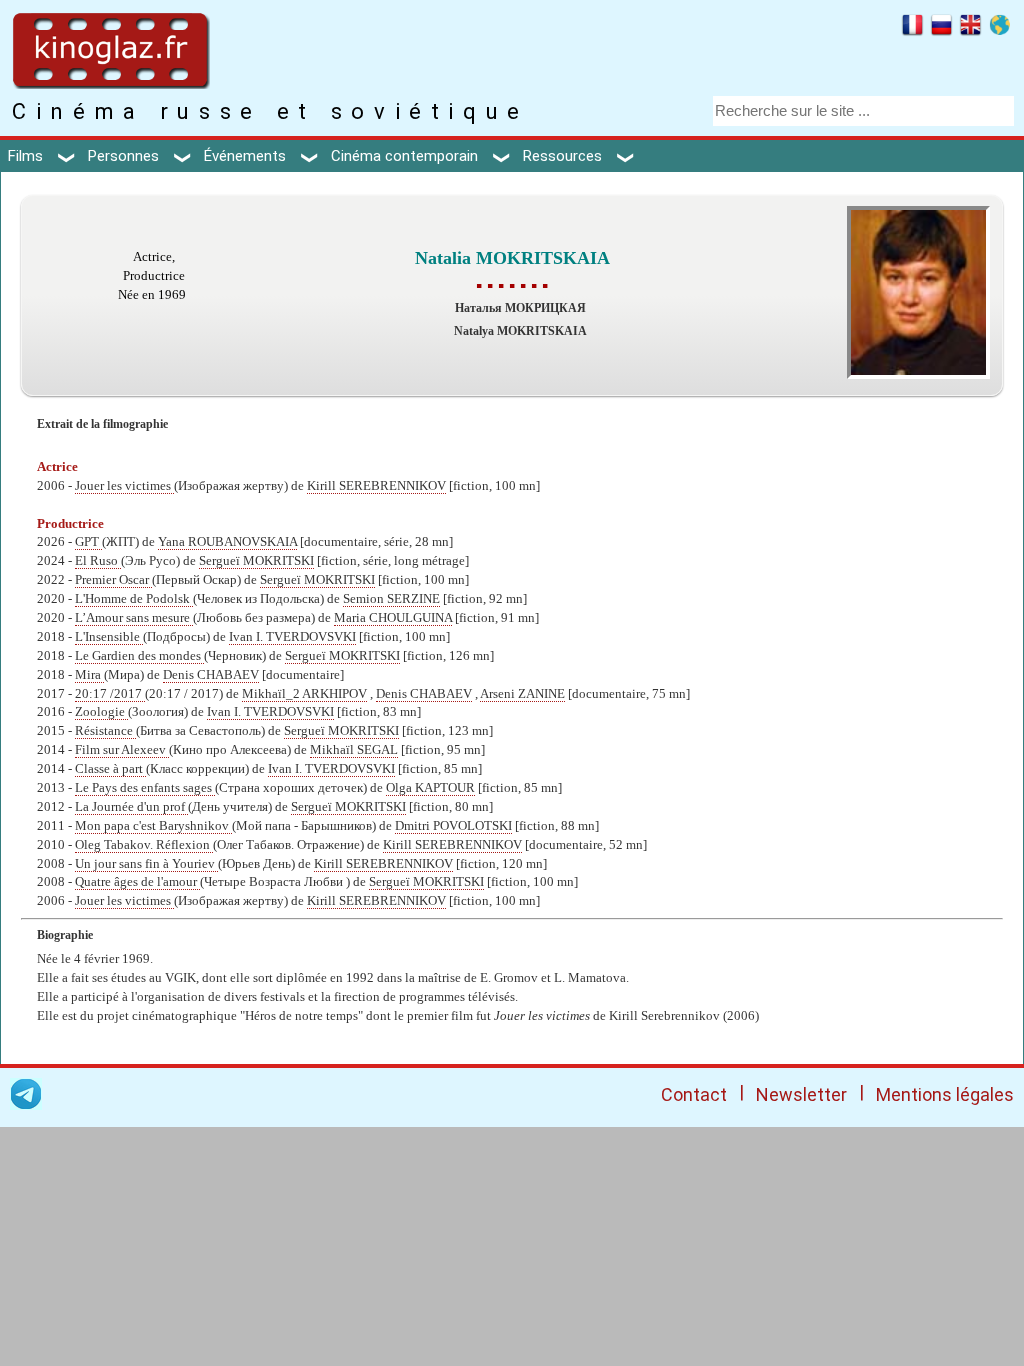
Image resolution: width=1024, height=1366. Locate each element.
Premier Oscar (113, 580)
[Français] (912, 28)
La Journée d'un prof (131, 807)
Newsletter (801, 1094)
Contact (694, 1094)
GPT (88, 542)
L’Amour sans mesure (134, 618)
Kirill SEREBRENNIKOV (376, 486)
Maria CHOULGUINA (393, 618)
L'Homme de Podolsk (134, 599)
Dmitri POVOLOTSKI (453, 826)
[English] (970, 28)
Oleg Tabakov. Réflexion (144, 845)
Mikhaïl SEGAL (354, 750)
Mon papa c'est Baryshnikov (153, 826)
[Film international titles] (999, 28)
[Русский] (941, 28)
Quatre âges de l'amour (137, 882)
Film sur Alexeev (122, 750)
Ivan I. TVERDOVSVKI (292, 637)
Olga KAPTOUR (430, 788)
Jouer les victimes (124, 486)
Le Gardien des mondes (139, 656)
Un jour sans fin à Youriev (146, 864)
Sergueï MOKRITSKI (256, 561)
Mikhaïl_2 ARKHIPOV (304, 694)
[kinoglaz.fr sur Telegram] (26, 1097)
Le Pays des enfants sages (145, 788)
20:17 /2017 (110, 694)
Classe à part (110, 769)
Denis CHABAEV (211, 675)
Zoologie (101, 712)
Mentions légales (945, 1094)
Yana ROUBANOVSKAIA (227, 542)
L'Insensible (109, 637)
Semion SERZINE (391, 599)
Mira (89, 675)
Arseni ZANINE (522, 694)
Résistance (105, 731)
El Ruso (98, 561)
